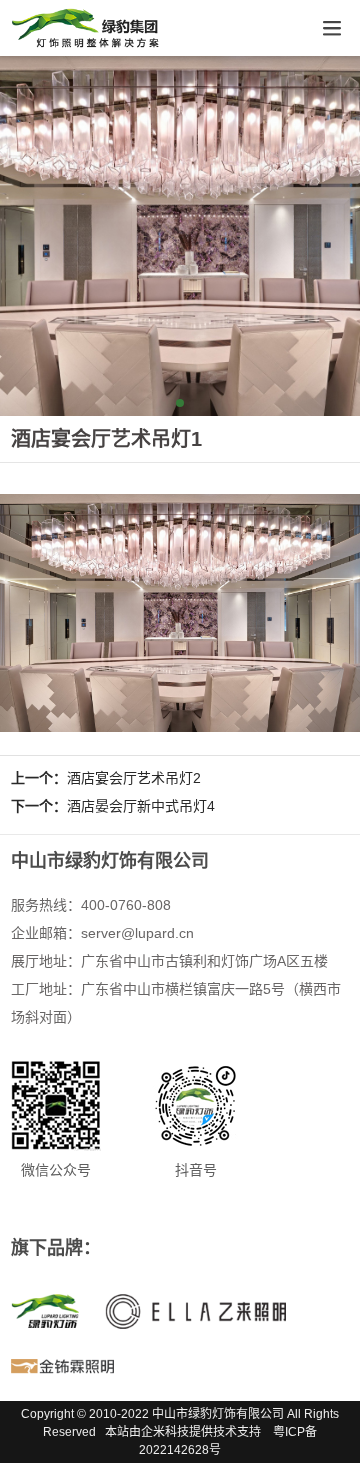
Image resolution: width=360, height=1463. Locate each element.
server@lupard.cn (137, 933)
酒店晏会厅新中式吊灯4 (141, 806)
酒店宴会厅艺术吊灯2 (134, 778)
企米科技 (165, 1432)
